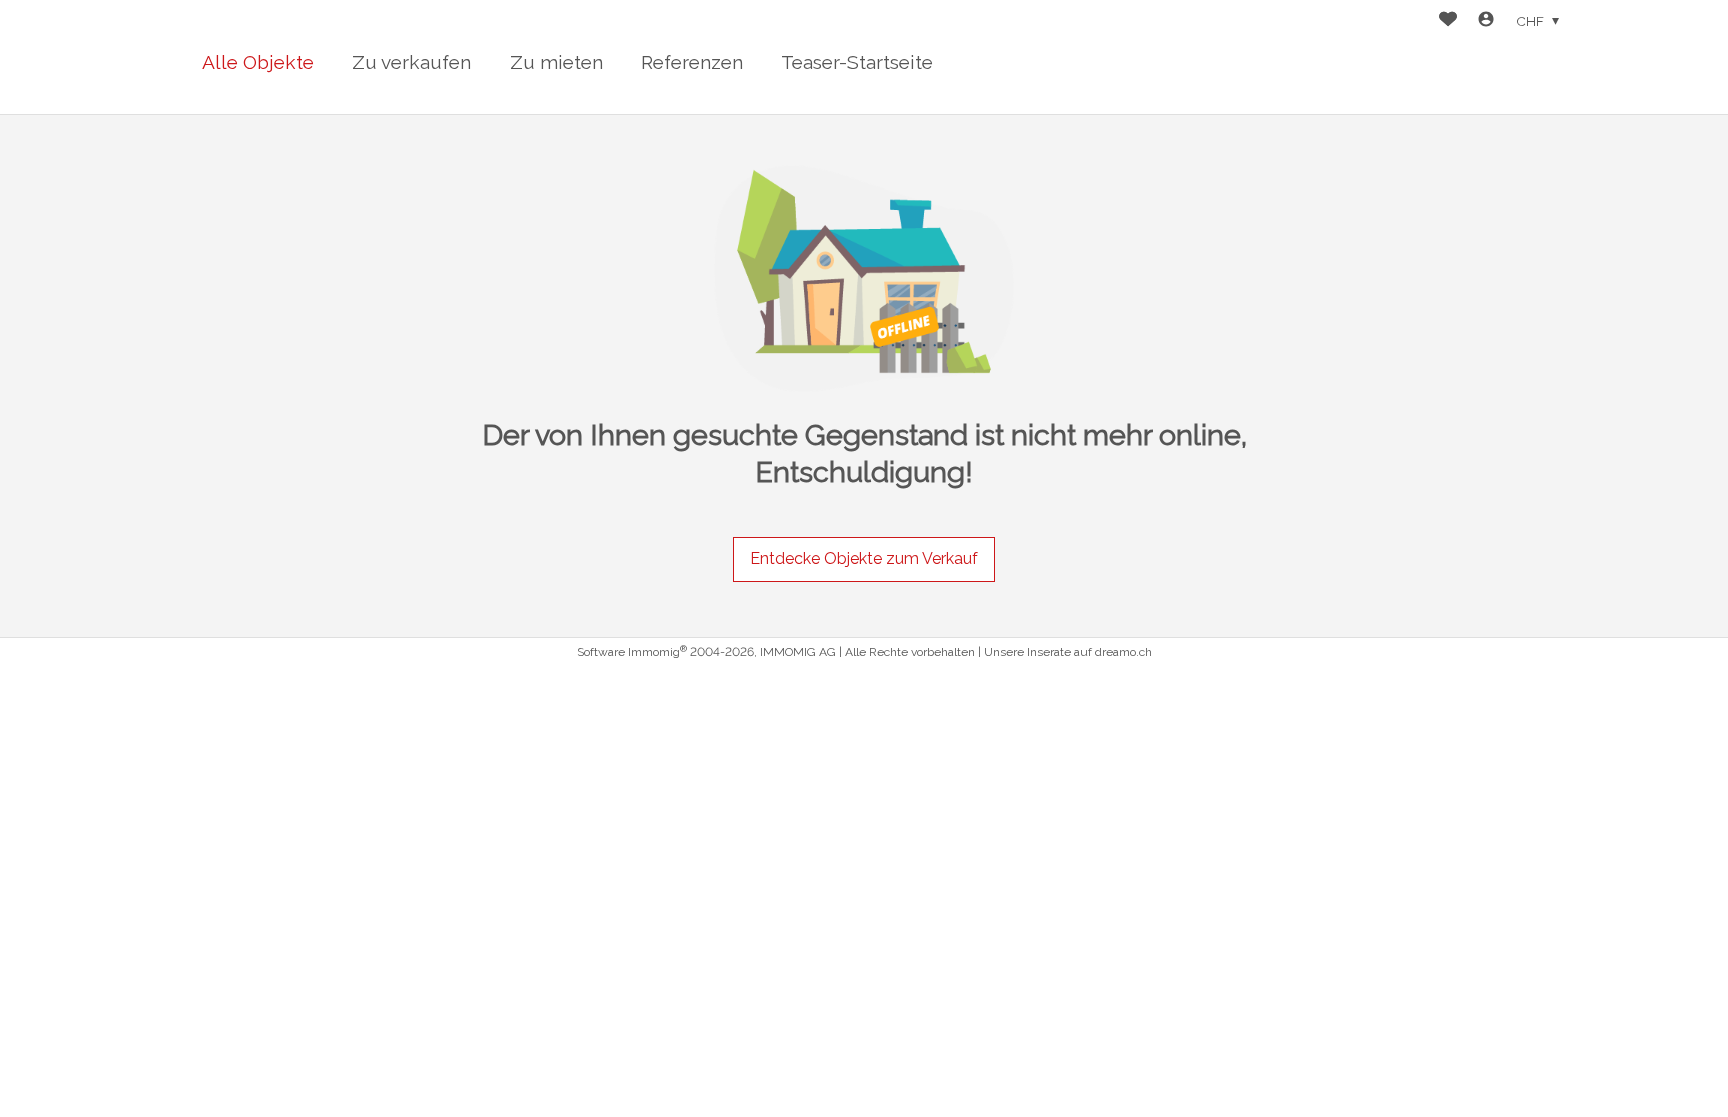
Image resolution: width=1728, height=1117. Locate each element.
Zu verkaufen (411, 62)
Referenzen (692, 62)
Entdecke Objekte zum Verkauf (864, 558)
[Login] (1486, 21)
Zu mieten (556, 62)
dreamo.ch (1123, 652)
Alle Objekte (258, 62)
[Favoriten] (1448, 21)
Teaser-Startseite (857, 62)
